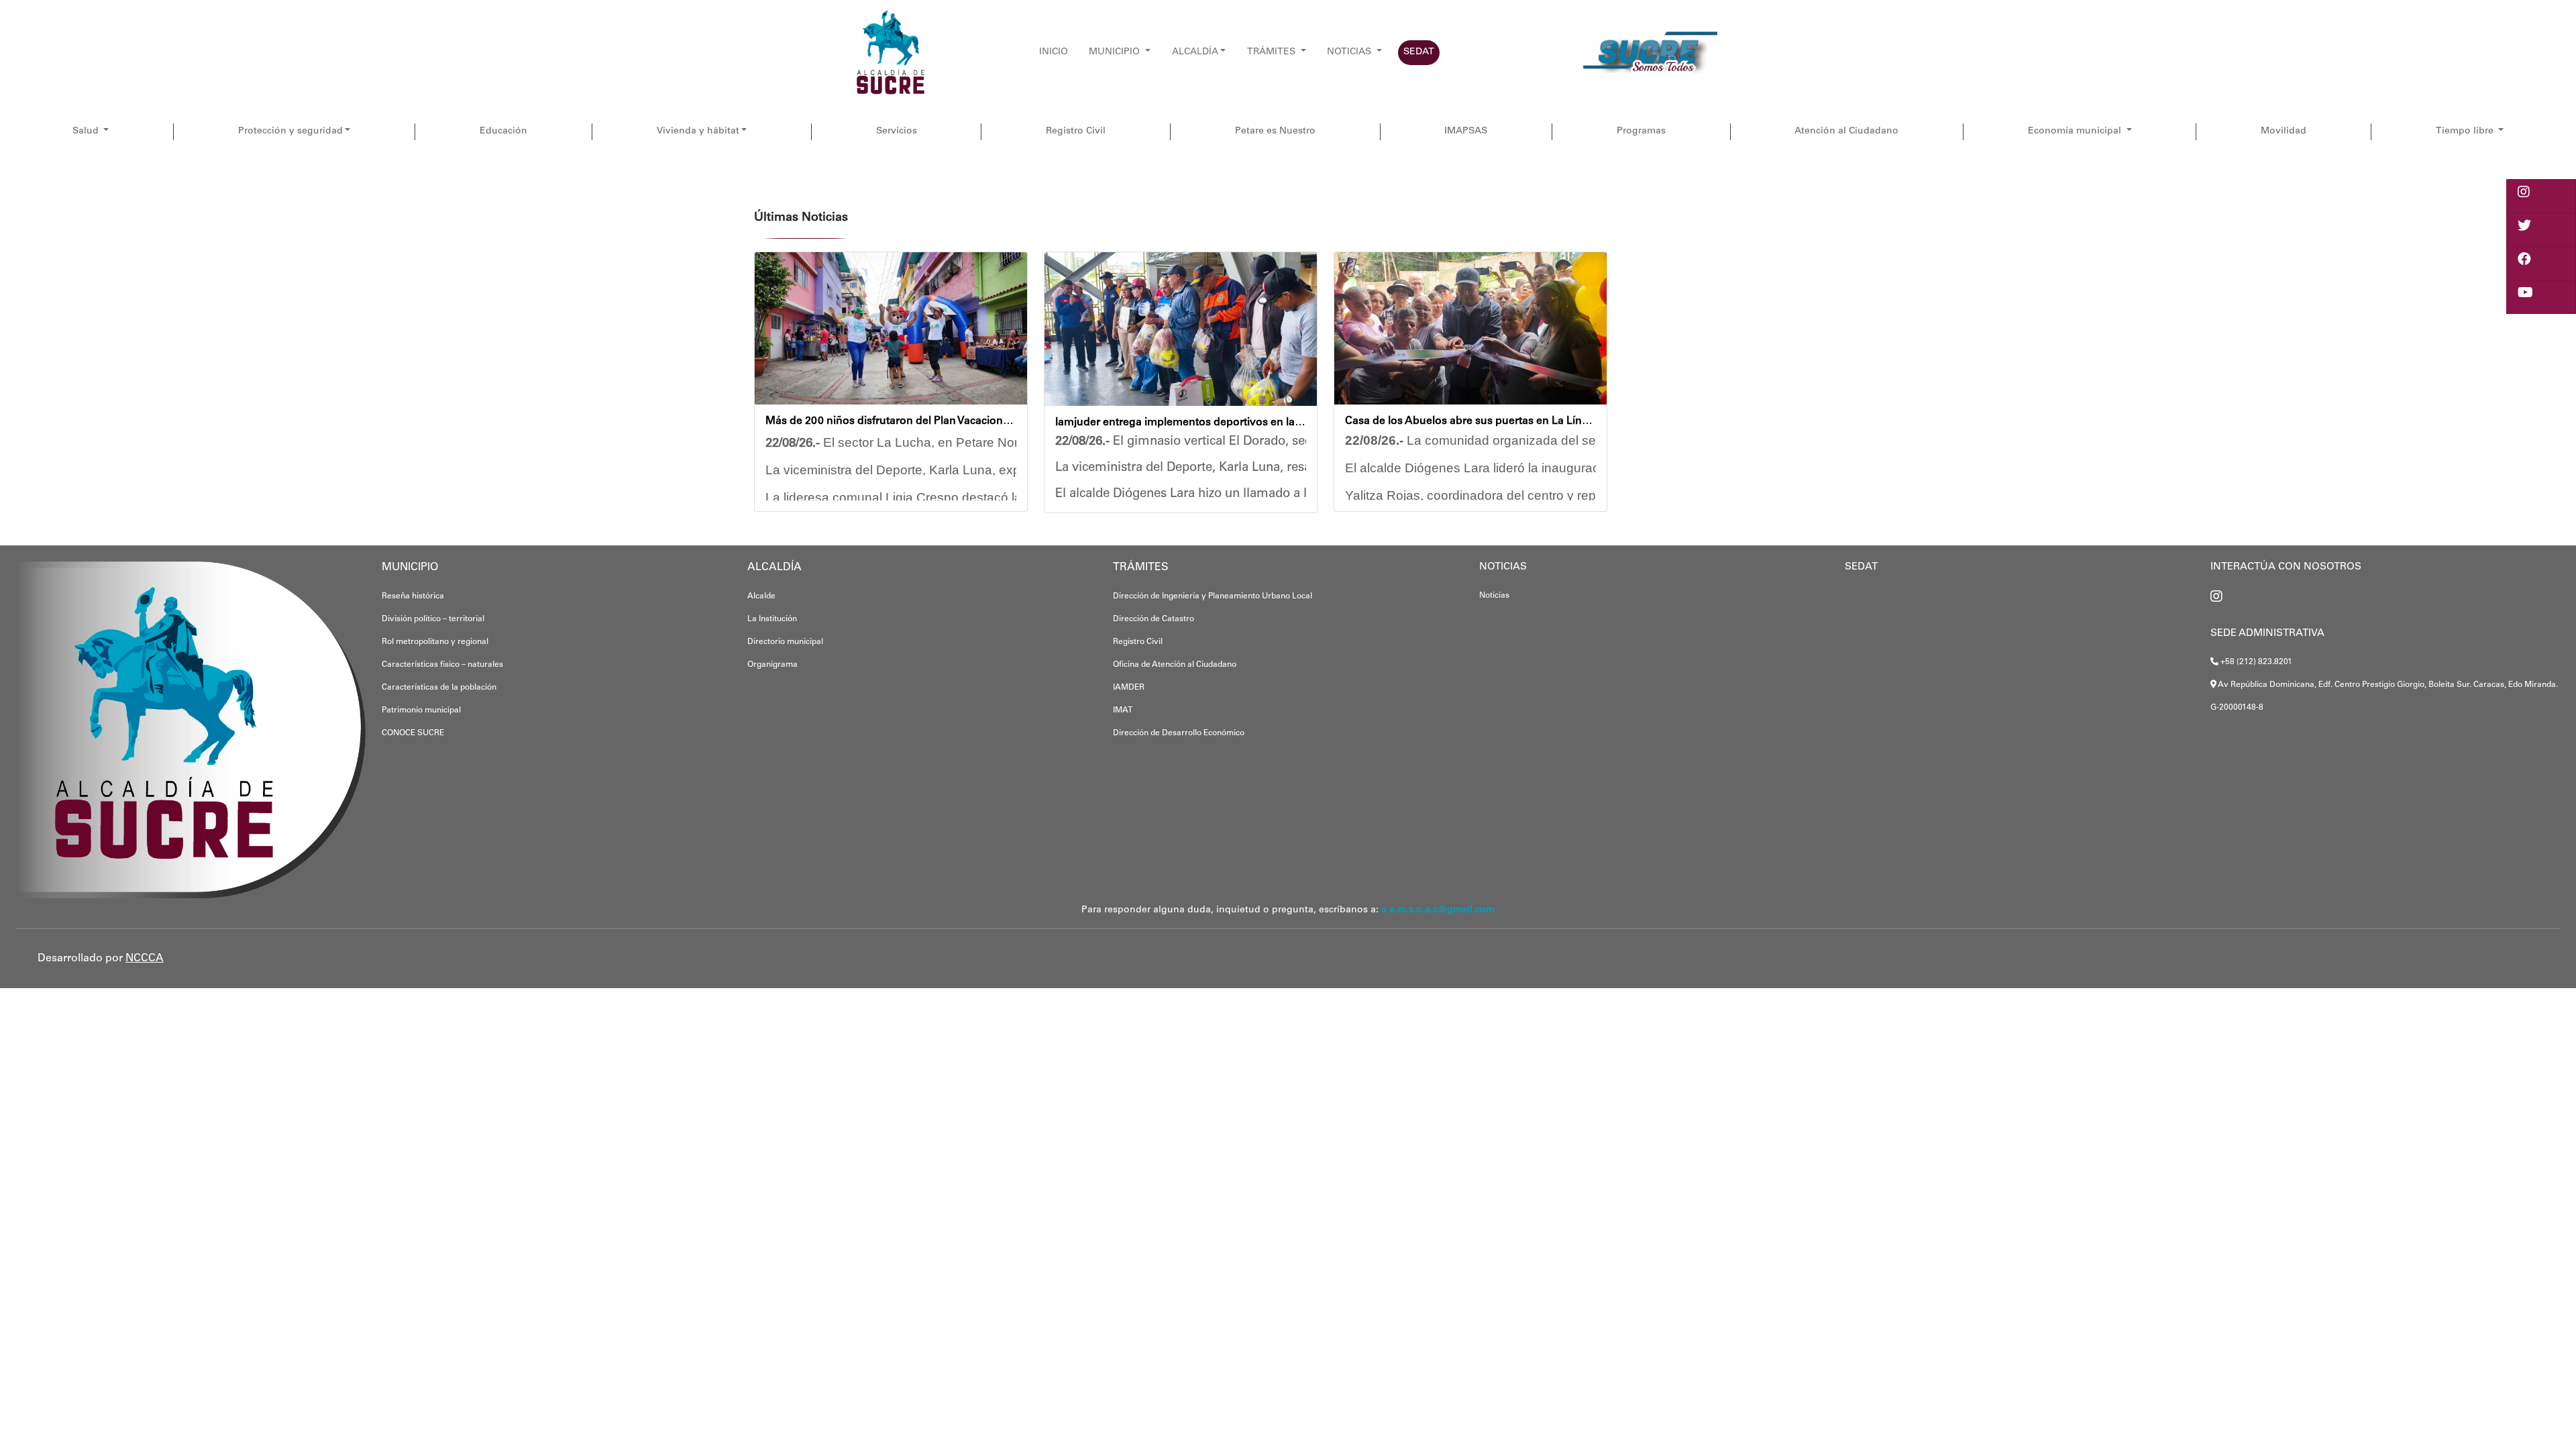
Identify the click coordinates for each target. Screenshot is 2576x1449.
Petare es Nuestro (1275, 131)
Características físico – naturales (442, 665)
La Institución (772, 619)
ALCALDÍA (1195, 52)
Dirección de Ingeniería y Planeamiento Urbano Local (1213, 596)
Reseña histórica (413, 596)
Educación (503, 131)
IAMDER (1129, 688)
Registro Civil (1076, 131)
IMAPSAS (1466, 131)
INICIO (1054, 52)
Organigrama (772, 665)
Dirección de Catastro (1153, 619)
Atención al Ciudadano (1846, 131)
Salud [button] (87, 131)
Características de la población (439, 688)
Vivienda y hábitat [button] (698, 131)
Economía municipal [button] (2076, 131)
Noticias (1494, 596)
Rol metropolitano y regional (435, 642)
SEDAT (1419, 52)
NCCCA (145, 959)
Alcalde (761, 596)
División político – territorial (433, 619)
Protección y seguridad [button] (290, 131)
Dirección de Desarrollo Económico (1179, 733)
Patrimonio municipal (421, 710)
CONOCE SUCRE (413, 733)
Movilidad (2284, 131)
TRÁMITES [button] (1273, 52)
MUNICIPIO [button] (1116, 52)
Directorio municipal (785, 642)
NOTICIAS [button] (1350, 52)
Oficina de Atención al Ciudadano (1175, 665)
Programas (1641, 131)
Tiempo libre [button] (2466, 131)
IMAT (1123, 710)
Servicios (897, 131)
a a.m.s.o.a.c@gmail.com (1438, 910)
